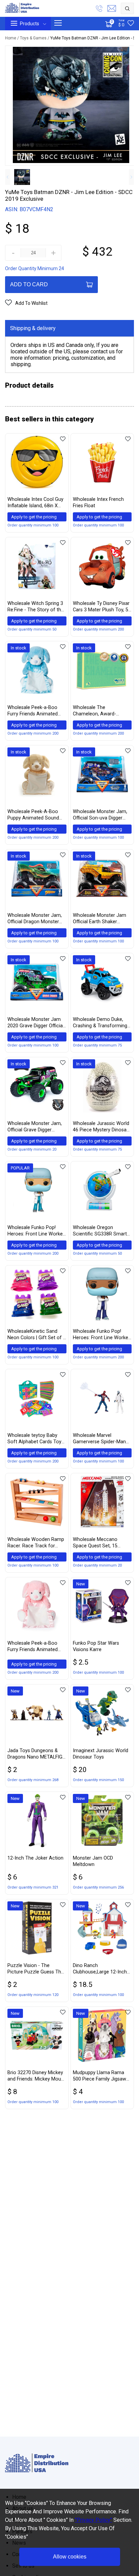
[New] (102, 1631)
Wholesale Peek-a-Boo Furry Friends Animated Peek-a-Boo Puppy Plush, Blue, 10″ (35, 711)
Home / (12, 38)
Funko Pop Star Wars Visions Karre (96, 1646)
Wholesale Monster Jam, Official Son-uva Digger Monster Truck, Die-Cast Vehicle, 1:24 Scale (100, 815)
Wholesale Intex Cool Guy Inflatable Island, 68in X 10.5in (35, 503)
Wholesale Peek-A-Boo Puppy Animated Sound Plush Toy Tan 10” (33, 815)
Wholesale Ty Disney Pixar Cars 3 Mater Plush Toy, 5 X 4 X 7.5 (101, 607)
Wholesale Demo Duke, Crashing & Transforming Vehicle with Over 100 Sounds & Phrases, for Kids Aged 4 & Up (100, 1023)
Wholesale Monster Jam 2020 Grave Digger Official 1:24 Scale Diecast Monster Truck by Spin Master (36, 1023)
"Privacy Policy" (93, 2520)
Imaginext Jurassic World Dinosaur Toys (101, 1754)
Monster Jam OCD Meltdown (93, 1861)
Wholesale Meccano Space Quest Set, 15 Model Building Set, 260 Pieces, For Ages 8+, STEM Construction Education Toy (102, 1543)
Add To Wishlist (31, 303)
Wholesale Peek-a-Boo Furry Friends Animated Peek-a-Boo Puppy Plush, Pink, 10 (35, 1647)
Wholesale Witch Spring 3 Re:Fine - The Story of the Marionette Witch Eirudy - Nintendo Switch (36, 607)
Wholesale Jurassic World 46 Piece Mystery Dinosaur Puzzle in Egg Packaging (102, 1127)
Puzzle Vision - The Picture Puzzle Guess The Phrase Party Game (36, 1969)
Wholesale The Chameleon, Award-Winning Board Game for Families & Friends (100, 711)
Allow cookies (70, 2557)
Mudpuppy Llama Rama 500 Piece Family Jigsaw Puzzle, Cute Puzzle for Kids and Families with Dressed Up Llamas (100, 2076)
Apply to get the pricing (34, 517)
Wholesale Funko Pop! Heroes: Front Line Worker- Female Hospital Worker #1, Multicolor (37, 1231)
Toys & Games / (35, 38)
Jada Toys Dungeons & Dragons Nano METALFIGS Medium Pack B (36, 1754)
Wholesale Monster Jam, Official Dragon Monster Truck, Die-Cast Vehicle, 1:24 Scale (35, 919)
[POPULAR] (37, 1215)
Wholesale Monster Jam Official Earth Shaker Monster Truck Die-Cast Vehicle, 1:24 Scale (100, 919)
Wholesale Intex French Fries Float (98, 503)
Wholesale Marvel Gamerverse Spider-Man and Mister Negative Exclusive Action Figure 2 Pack (100, 1439)
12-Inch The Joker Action (35, 1858)
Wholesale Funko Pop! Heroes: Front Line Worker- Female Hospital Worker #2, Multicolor (102, 1335)
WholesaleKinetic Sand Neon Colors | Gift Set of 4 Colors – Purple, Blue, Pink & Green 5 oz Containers (37, 1335)
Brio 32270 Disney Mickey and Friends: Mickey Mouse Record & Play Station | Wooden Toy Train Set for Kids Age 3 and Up (37, 2076)
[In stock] (37, 695)
